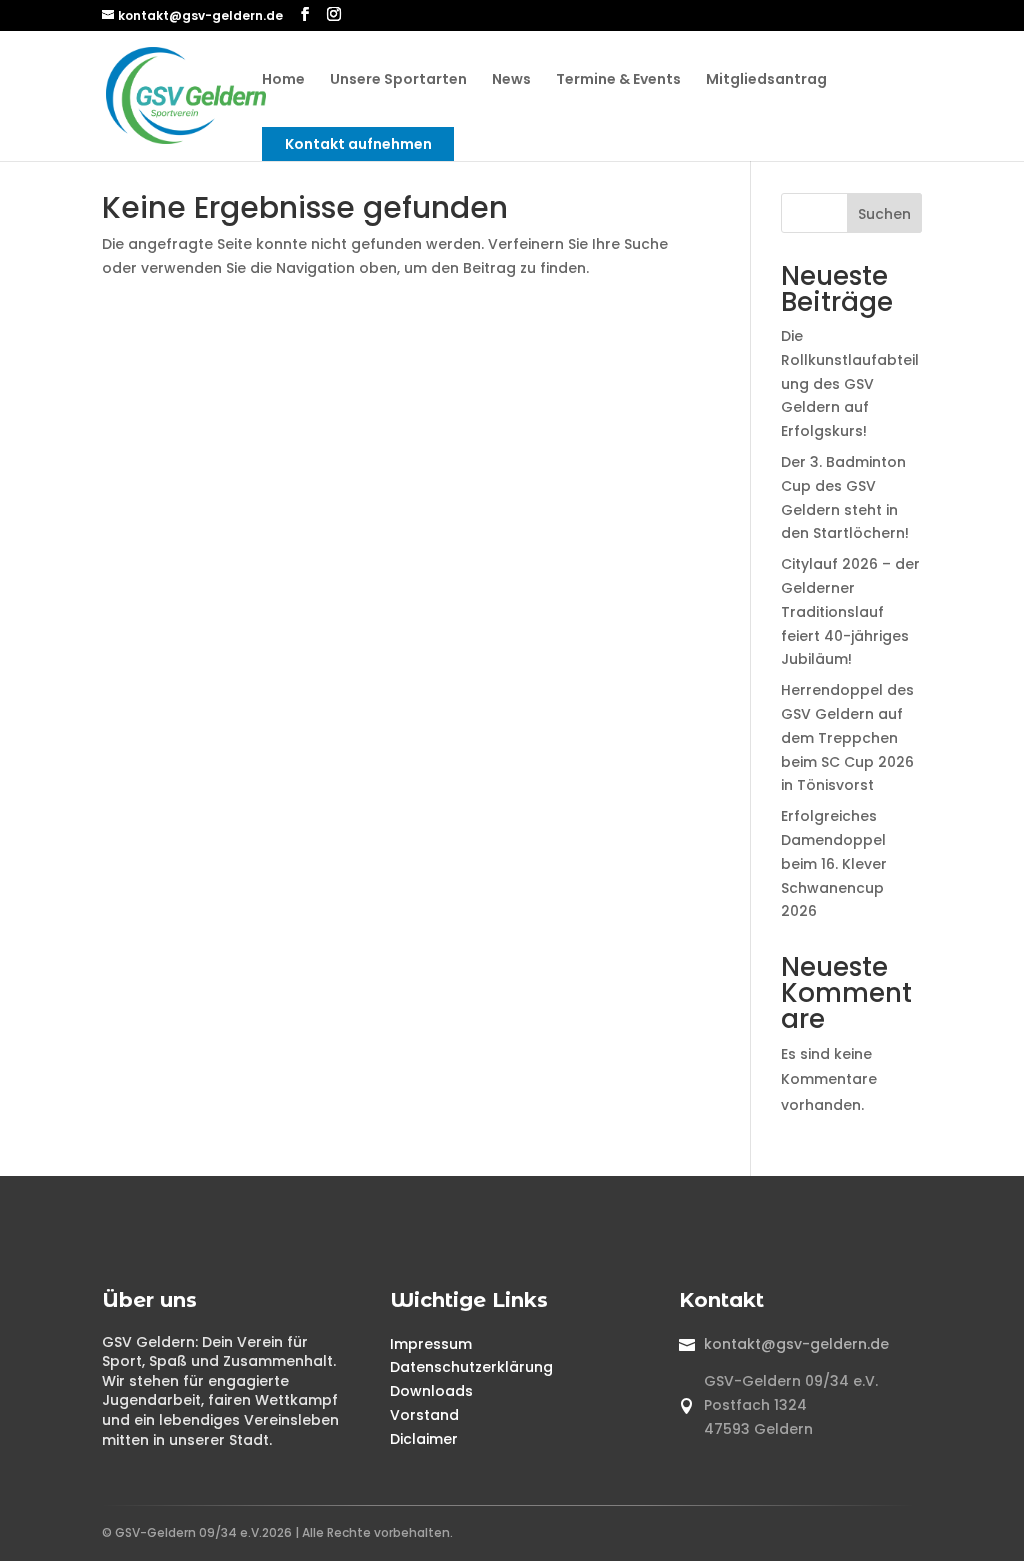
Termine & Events (618, 80)
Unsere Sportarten (398, 80)
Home (283, 80)
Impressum (431, 1344)
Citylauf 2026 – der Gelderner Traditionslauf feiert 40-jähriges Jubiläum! (850, 611)
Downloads (431, 1391)
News (511, 80)
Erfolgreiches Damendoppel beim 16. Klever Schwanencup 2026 (834, 863)
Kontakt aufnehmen (358, 144)
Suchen (884, 214)
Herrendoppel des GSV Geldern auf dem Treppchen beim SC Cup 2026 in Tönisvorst (847, 737)
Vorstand (424, 1415)
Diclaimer (424, 1439)
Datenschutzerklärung (471, 1367)
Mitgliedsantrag (766, 80)
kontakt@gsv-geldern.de (796, 1344)
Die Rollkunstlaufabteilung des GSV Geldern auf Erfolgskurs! (850, 383)
